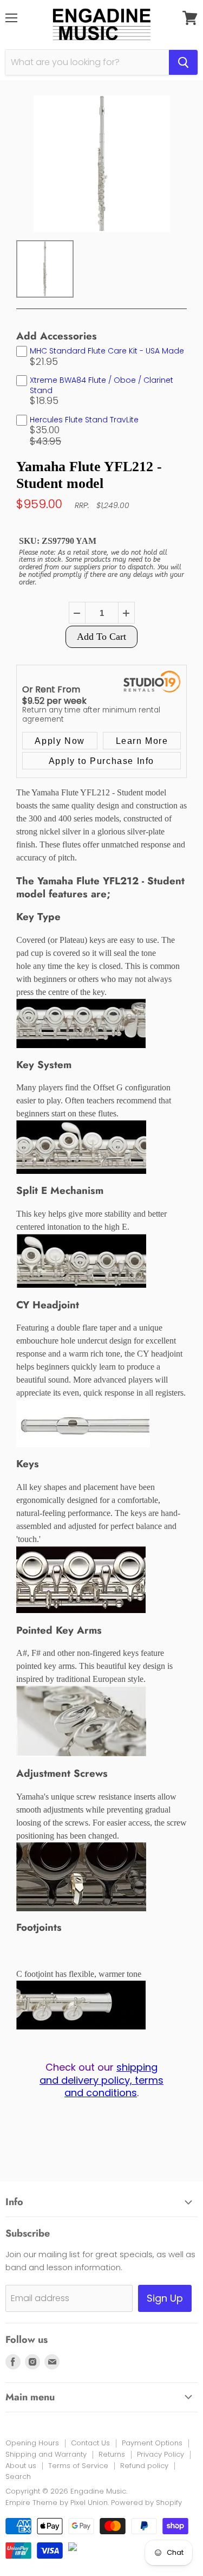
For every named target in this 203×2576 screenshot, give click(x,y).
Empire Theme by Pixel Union (57, 2503)
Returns (112, 2454)
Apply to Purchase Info (101, 761)
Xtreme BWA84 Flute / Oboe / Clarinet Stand (101, 385)
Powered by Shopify (146, 2503)
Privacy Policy (161, 2454)
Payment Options (152, 2443)
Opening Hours (32, 2443)
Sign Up (165, 2298)
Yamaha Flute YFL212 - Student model (89, 475)
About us (21, 2466)
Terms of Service (78, 2466)
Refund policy (144, 2466)
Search (18, 2477)
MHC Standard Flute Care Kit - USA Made (107, 351)
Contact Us (90, 2443)
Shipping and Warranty (46, 2454)
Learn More (142, 741)
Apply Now (60, 741)
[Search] (183, 62)
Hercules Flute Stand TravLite (84, 420)
